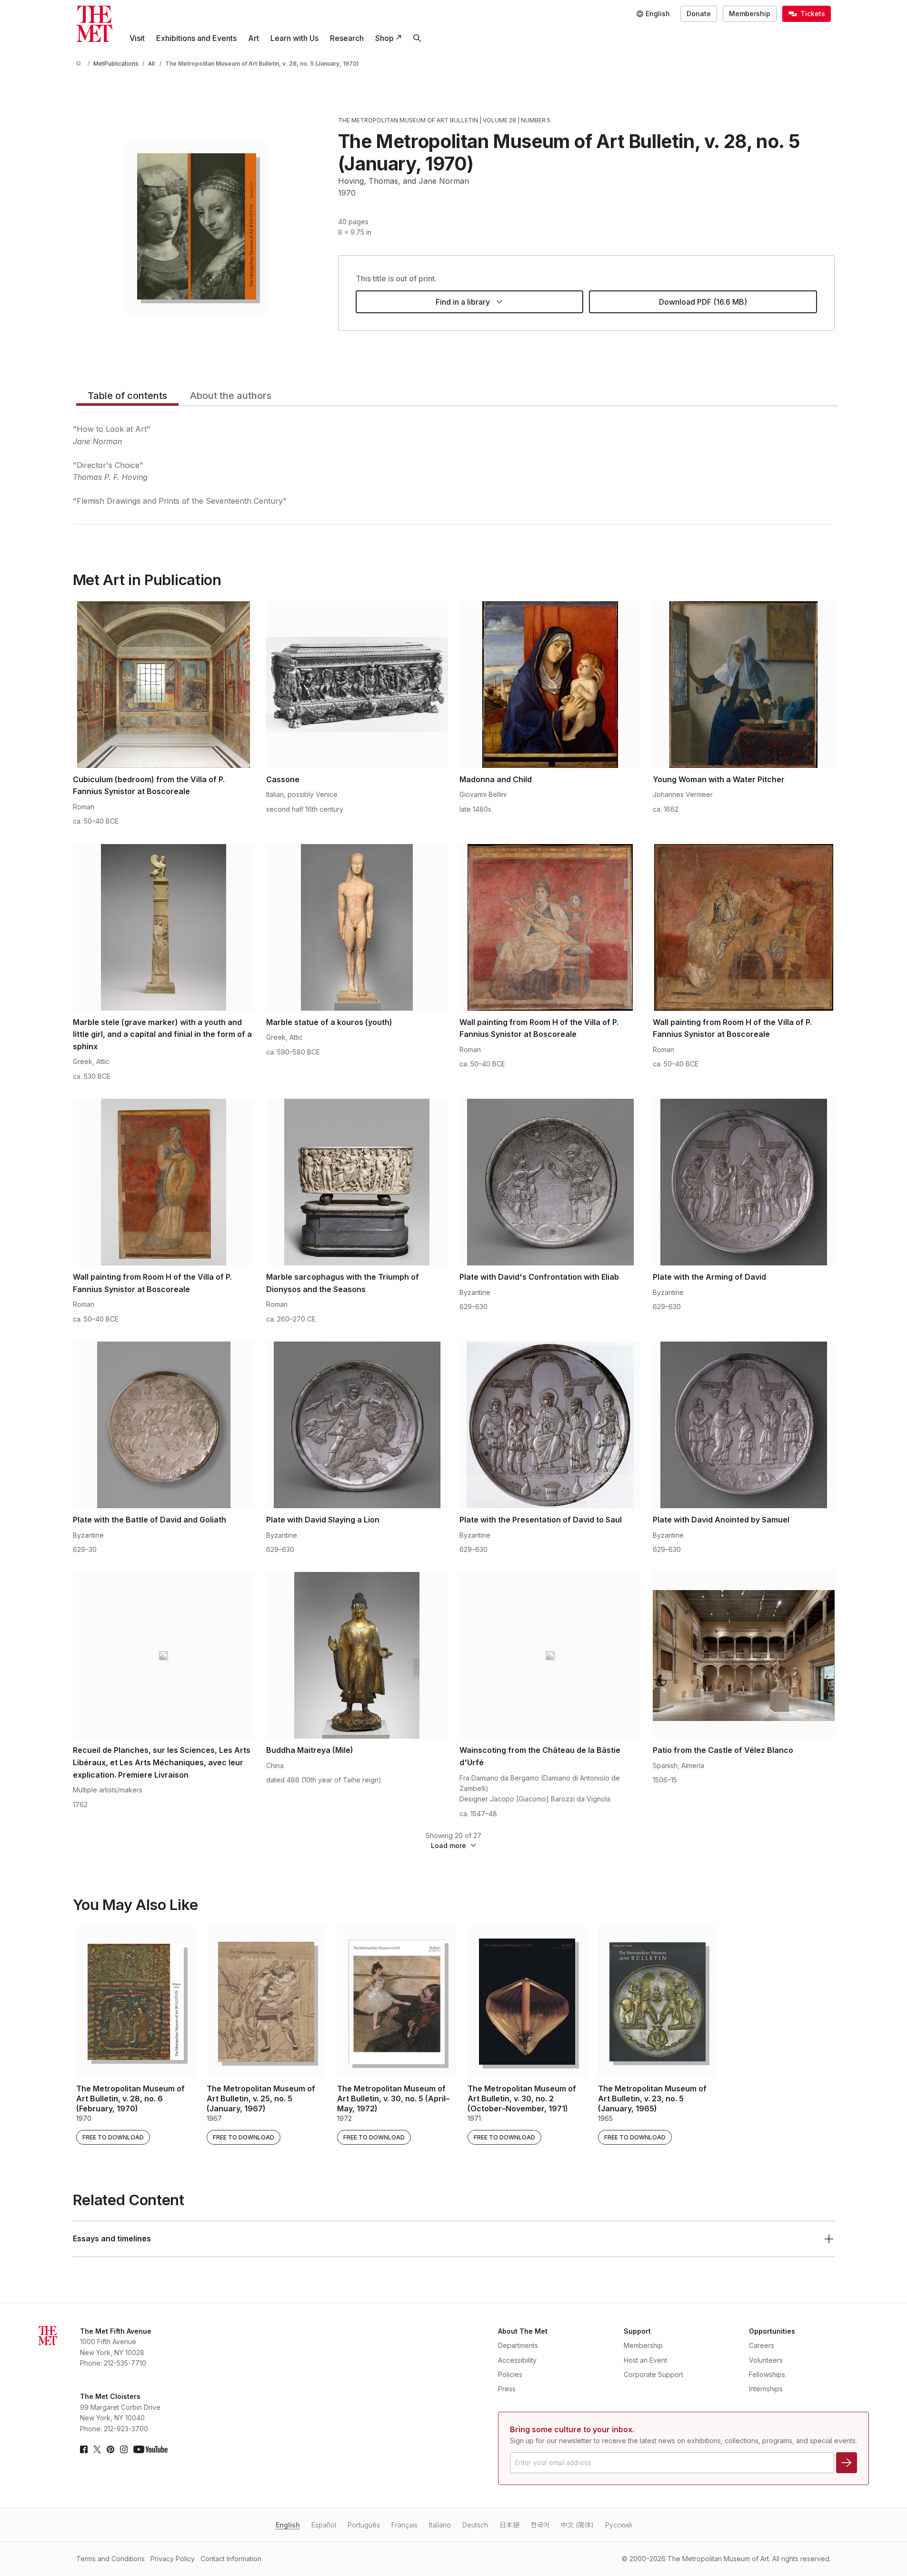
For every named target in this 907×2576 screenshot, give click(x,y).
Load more (449, 1845)
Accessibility (517, 2360)
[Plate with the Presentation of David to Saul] (550, 1425)
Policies (510, 2374)
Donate (699, 14)
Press (507, 2389)
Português (364, 2525)
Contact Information (231, 2559)
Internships (766, 2389)
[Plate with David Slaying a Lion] (357, 1425)
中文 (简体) (577, 2525)
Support (637, 2331)
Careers (762, 2345)
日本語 (509, 2525)
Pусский (618, 2525)
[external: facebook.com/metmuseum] (84, 2449)
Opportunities (772, 2331)
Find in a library (463, 302)
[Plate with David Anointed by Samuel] (744, 1425)
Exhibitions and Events (196, 38)
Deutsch (475, 2525)
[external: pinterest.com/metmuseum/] (110, 2449)
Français (404, 2525)
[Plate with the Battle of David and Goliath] (164, 1425)
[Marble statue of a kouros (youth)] (357, 927)
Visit (137, 38)
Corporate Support (653, 2374)
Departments (518, 2345)
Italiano (440, 2525)
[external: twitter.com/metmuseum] (97, 2449)
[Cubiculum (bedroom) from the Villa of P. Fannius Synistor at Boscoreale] (164, 685)
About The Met (523, 2331)
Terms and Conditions (110, 2559)
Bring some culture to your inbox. (572, 2429)
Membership (750, 14)
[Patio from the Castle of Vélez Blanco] (744, 1655)
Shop (384, 38)
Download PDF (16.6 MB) (703, 302)
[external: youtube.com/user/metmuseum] (150, 2449)
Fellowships (767, 2374)
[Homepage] (94, 24)
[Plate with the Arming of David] (744, 1182)
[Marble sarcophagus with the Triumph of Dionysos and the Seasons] (357, 1182)
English (288, 2525)
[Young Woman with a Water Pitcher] (744, 685)
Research (347, 38)
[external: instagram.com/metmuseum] (124, 2449)
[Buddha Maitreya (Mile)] (357, 1655)
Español (324, 2525)
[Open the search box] (417, 38)
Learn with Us (294, 38)
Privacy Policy (173, 2559)
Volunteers (766, 2360)
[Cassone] (357, 685)
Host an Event (645, 2360)
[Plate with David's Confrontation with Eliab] (550, 1182)
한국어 (540, 2525)
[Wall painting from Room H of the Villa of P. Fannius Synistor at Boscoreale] (550, 927)
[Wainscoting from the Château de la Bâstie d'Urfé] (550, 1655)
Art (254, 38)
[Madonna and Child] (550, 685)
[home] (80, 64)
